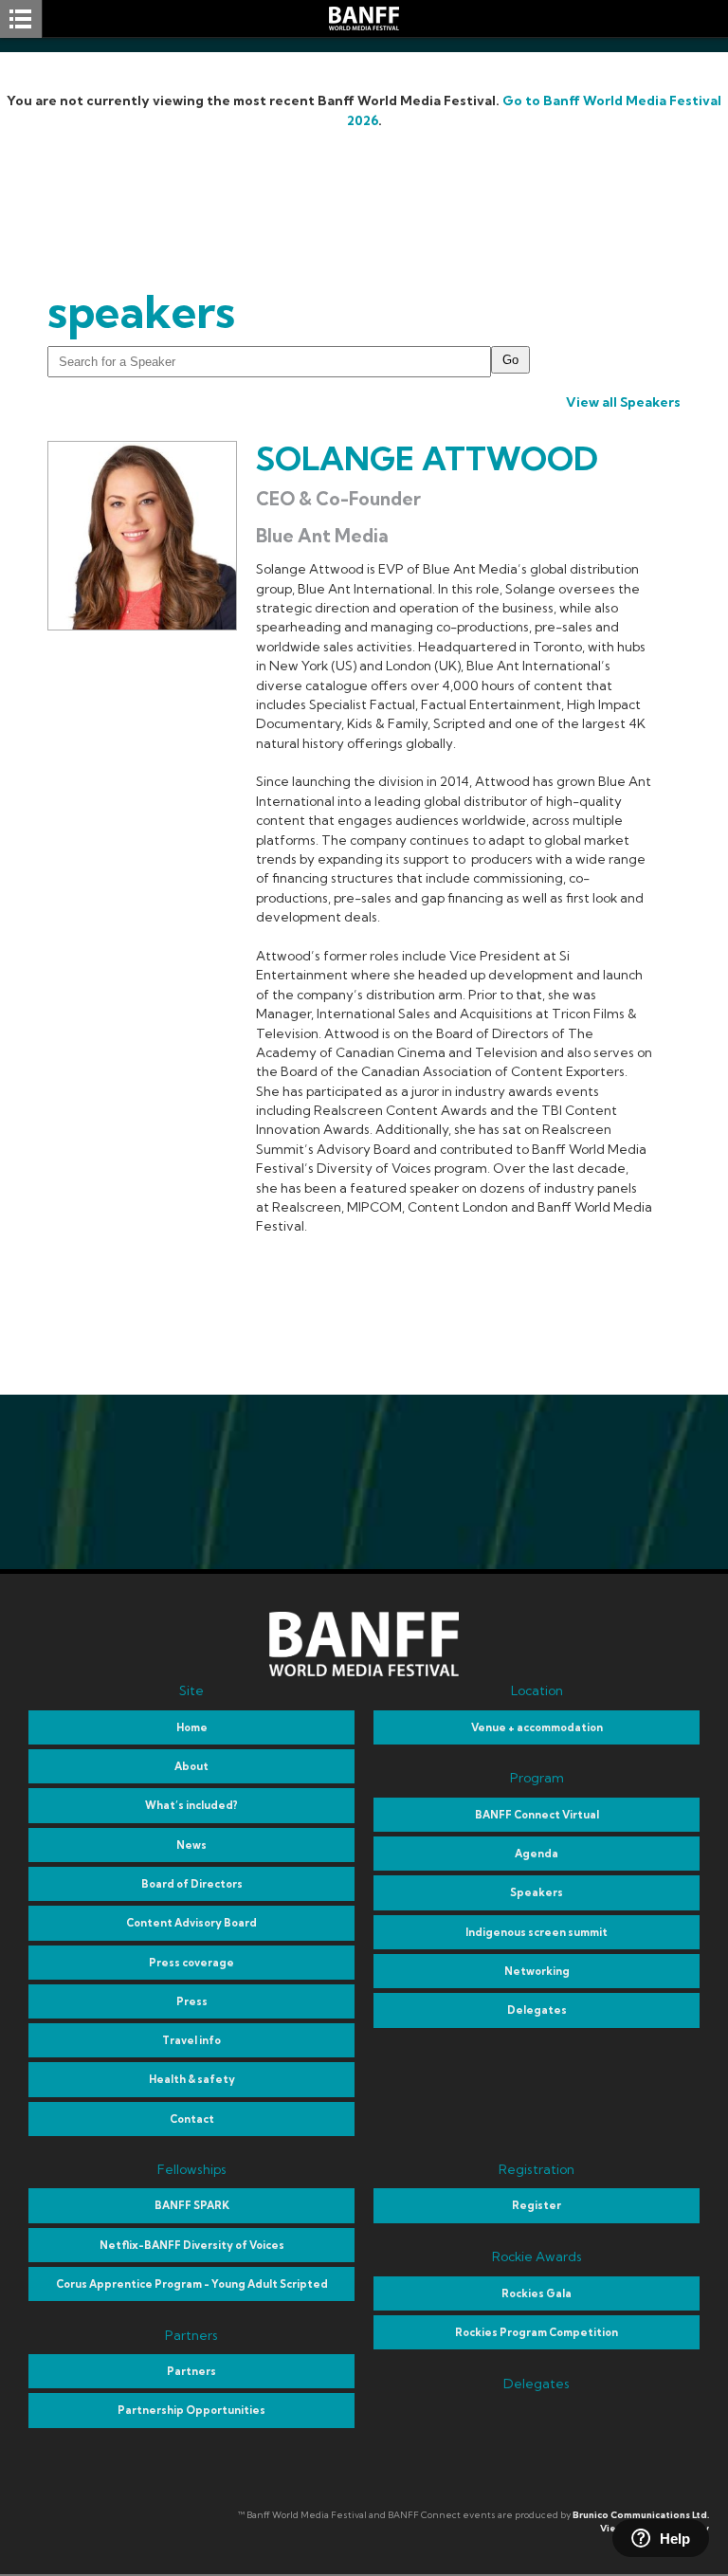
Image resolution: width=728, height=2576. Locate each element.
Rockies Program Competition (537, 2332)
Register (537, 2205)
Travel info (191, 2040)
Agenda (537, 1854)
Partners (191, 2371)
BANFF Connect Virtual (537, 1815)
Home (192, 1727)
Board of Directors (192, 1884)
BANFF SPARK (192, 2205)
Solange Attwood (427, 458)
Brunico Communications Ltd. (641, 2515)
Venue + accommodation (537, 1727)
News (191, 1845)
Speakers (537, 1892)
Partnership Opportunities (191, 2410)
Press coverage (191, 1963)
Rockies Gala (537, 2293)
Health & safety (192, 2079)
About (191, 1766)
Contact (192, 2119)
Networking (537, 1971)
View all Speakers (623, 402)
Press (192, 2001)
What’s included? (191, 1805)
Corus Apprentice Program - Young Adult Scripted (192, 2284)
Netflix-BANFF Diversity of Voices (192, 2245)
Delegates (537, 2010)
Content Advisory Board (191, 1923)
